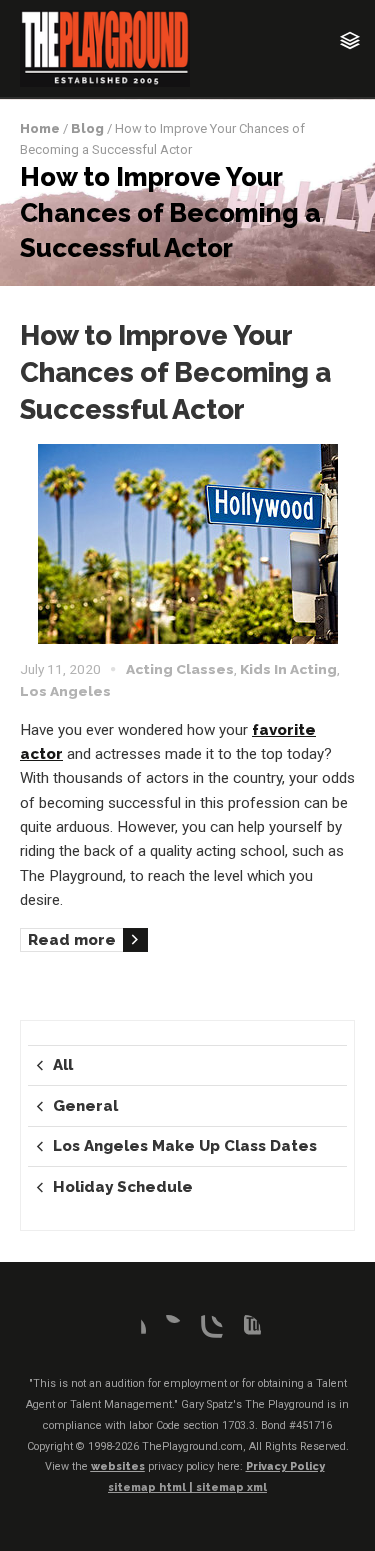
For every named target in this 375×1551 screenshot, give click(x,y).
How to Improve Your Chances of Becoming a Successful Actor (175, 372)
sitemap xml (231, 1487)
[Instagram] (207, 1331)
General (85, 1106)
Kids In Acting (288, 669)
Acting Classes (180, 669)
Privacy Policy (285, 1466)
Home (40, 128)
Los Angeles (65, 691)
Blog (87, 128)
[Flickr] (168, 1331)
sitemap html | (152, 1487)
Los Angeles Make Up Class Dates (185, 1146)
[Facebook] (130, 1331)
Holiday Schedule (123, 1187)
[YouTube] (245, 1331)
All (63, 1065)
